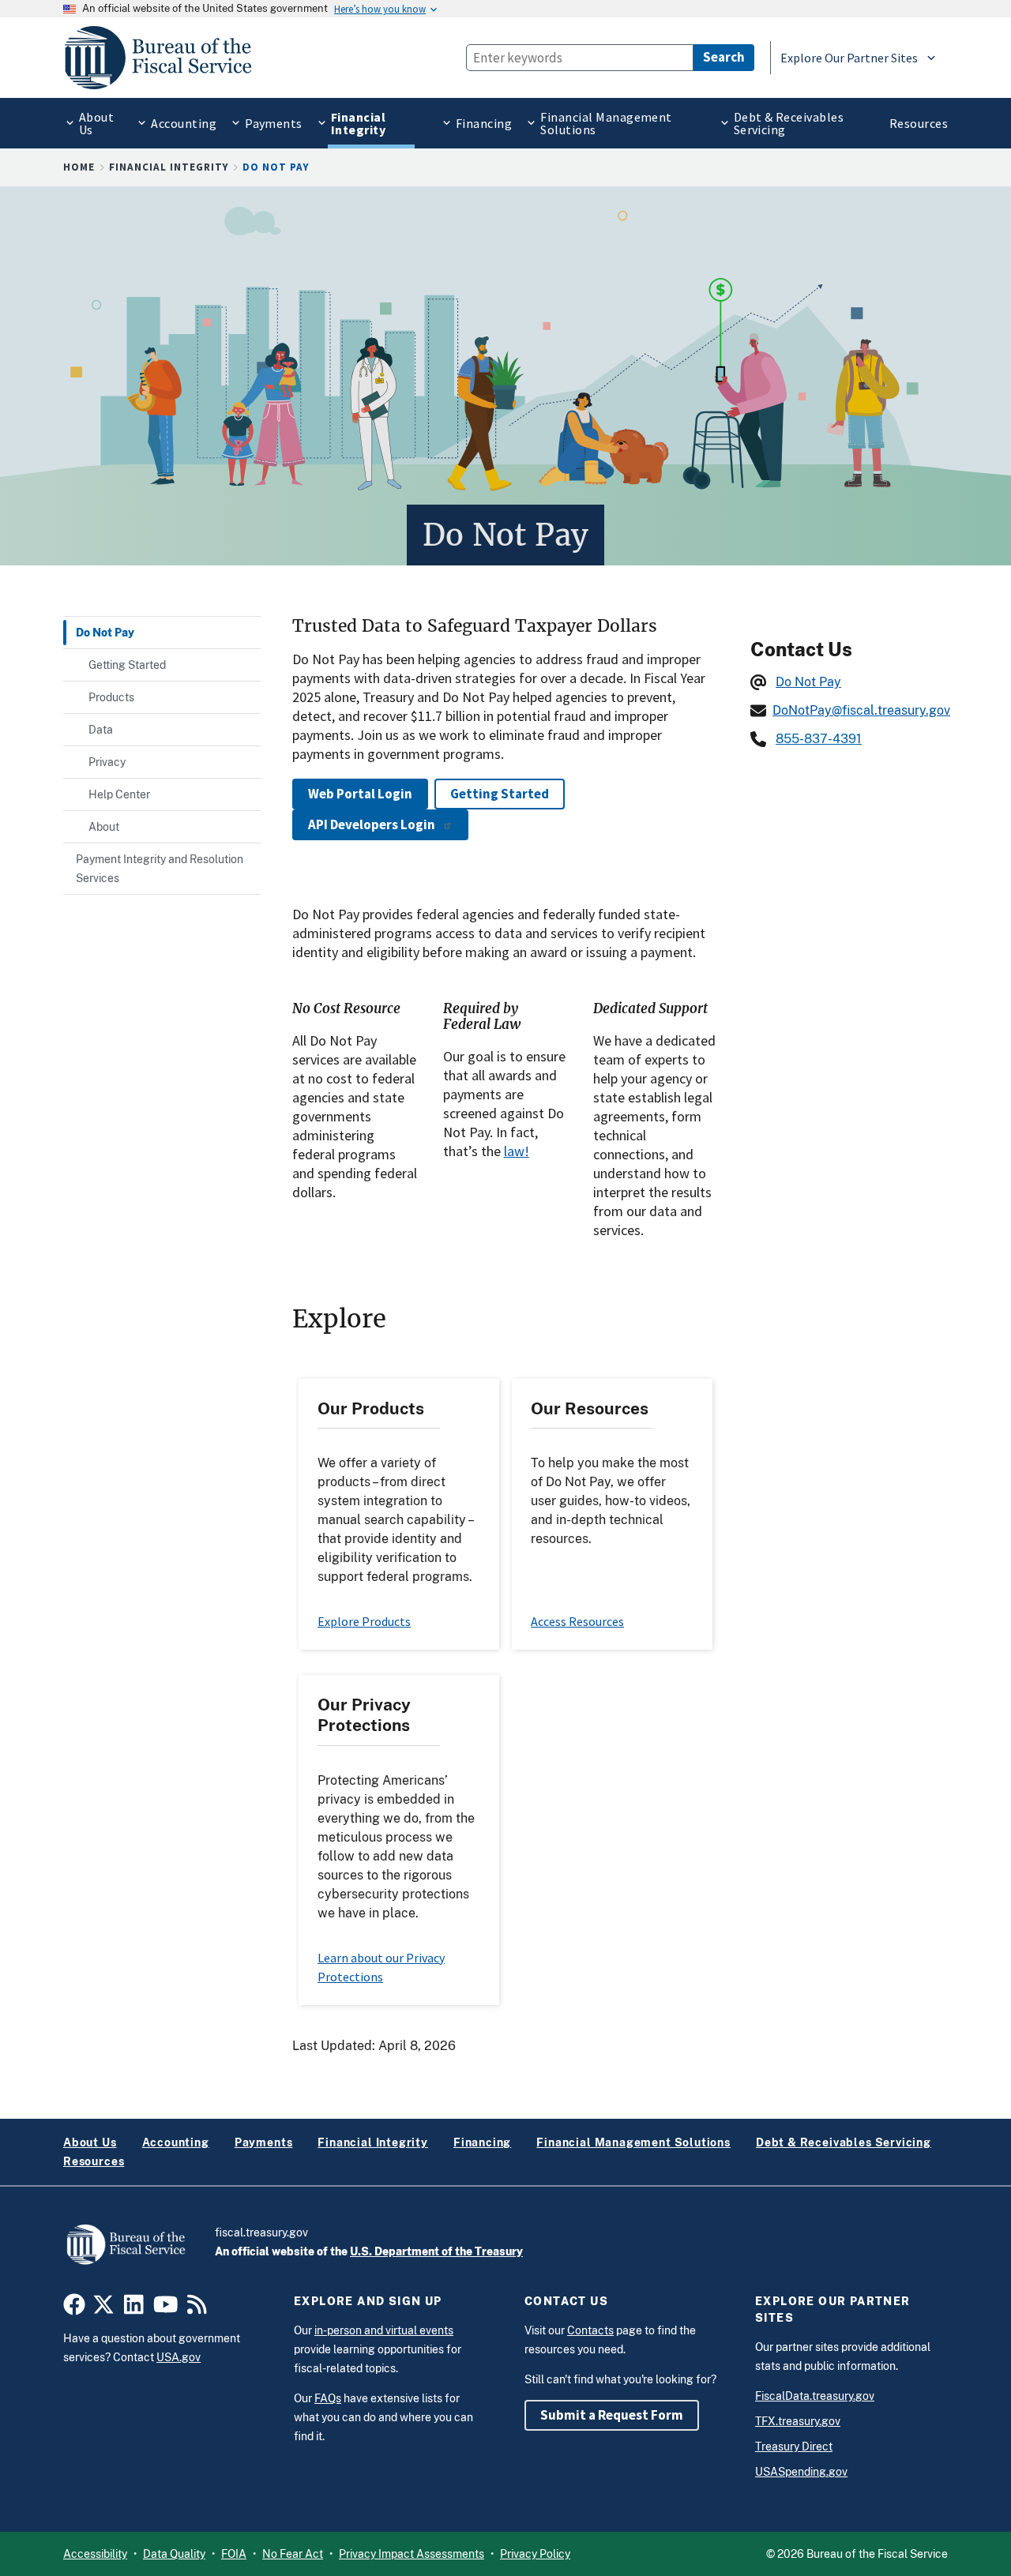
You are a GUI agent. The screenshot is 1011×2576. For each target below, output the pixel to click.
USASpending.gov (801, 2472)
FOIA (234, 2554)
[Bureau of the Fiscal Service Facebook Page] (74, 2309)
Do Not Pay (808, 682)
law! (517, 1151)
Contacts (590, 2330)
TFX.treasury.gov (798, 2421)
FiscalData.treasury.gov (815, 2396)
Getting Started (500, 794)
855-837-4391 (819, 739)
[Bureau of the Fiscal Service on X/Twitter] (103, 2309)
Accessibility (95, 2554)
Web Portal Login (360, 794)
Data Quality (174, 2554)
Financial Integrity (169, 167)
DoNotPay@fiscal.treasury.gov (861, 710)
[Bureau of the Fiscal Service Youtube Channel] (166, 2309)
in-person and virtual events (384, 2330)
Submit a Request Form (612, 2415)
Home (79, 167)
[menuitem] (93, 123)
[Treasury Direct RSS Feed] (197, 2309)
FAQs (328, 2398)
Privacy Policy (535, 2554)
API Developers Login (372, 824)
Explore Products (364, 1621)
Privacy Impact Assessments (412, 2554)
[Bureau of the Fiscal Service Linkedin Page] (134, 2309)
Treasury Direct (794, 2446)
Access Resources (577, 1621)
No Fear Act (293, 2554)
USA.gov (179, 2357)
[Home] (165, 58)
